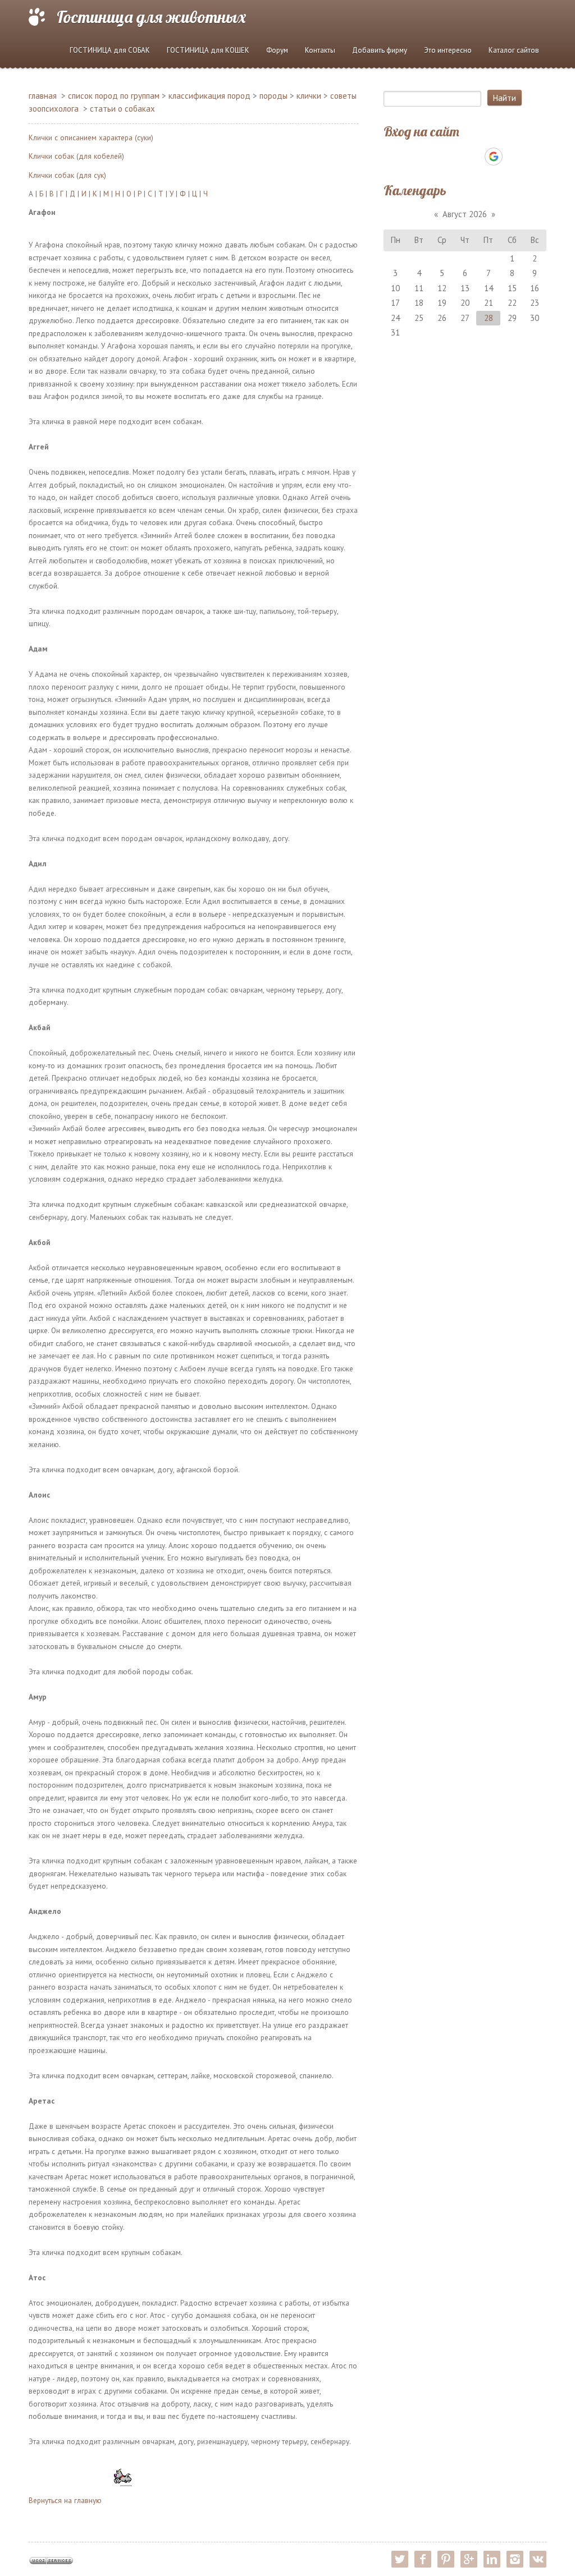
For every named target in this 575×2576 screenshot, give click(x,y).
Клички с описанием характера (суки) (91, 137)
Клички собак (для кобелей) (76, 156)
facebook (423, 2559)
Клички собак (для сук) (67, 175)
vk (538, 2559)
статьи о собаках (122, 109)
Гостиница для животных (151, 17)
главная (43, 96)
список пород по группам (114, 96)
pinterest (446, 2559)
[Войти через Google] (494, 157)
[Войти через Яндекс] (474, 157)
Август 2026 (465, 214)
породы (273, 96)
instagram (515, 2559)
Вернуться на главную (65, 2500)
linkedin (492, 2559)
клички (309, 96)
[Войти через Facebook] (455, 157)
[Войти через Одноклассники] (513, 157)
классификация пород (209, 96)
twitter (400, 2559)
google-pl (469, 2559)
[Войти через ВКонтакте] (436, 157)
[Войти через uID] (417, 157)
